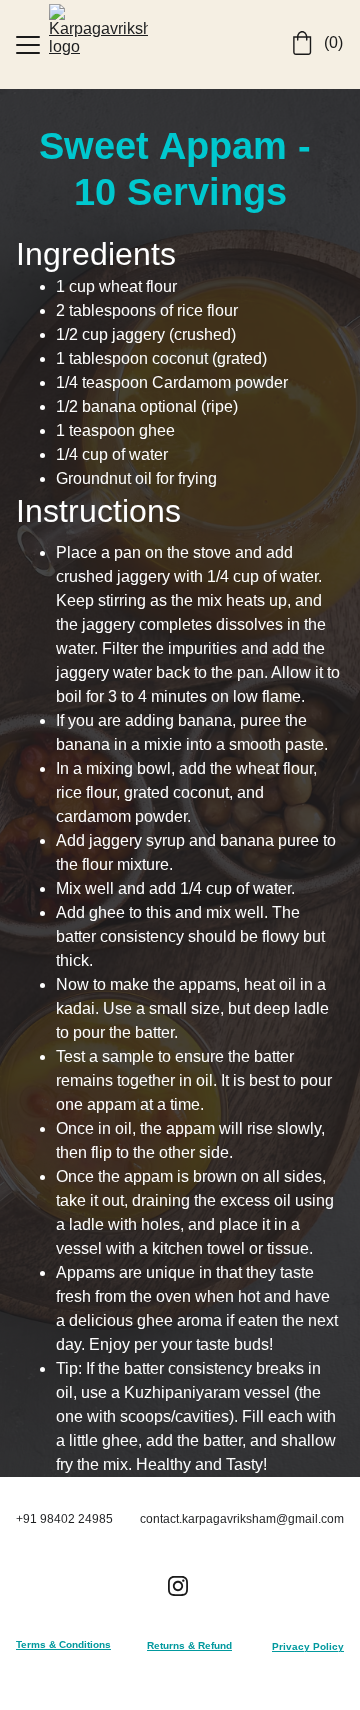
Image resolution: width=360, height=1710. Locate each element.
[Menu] (28, 45)
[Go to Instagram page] (178, 1586)
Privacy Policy (308, 1646)
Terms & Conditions (63, 1644)
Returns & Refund (189, 1645)
